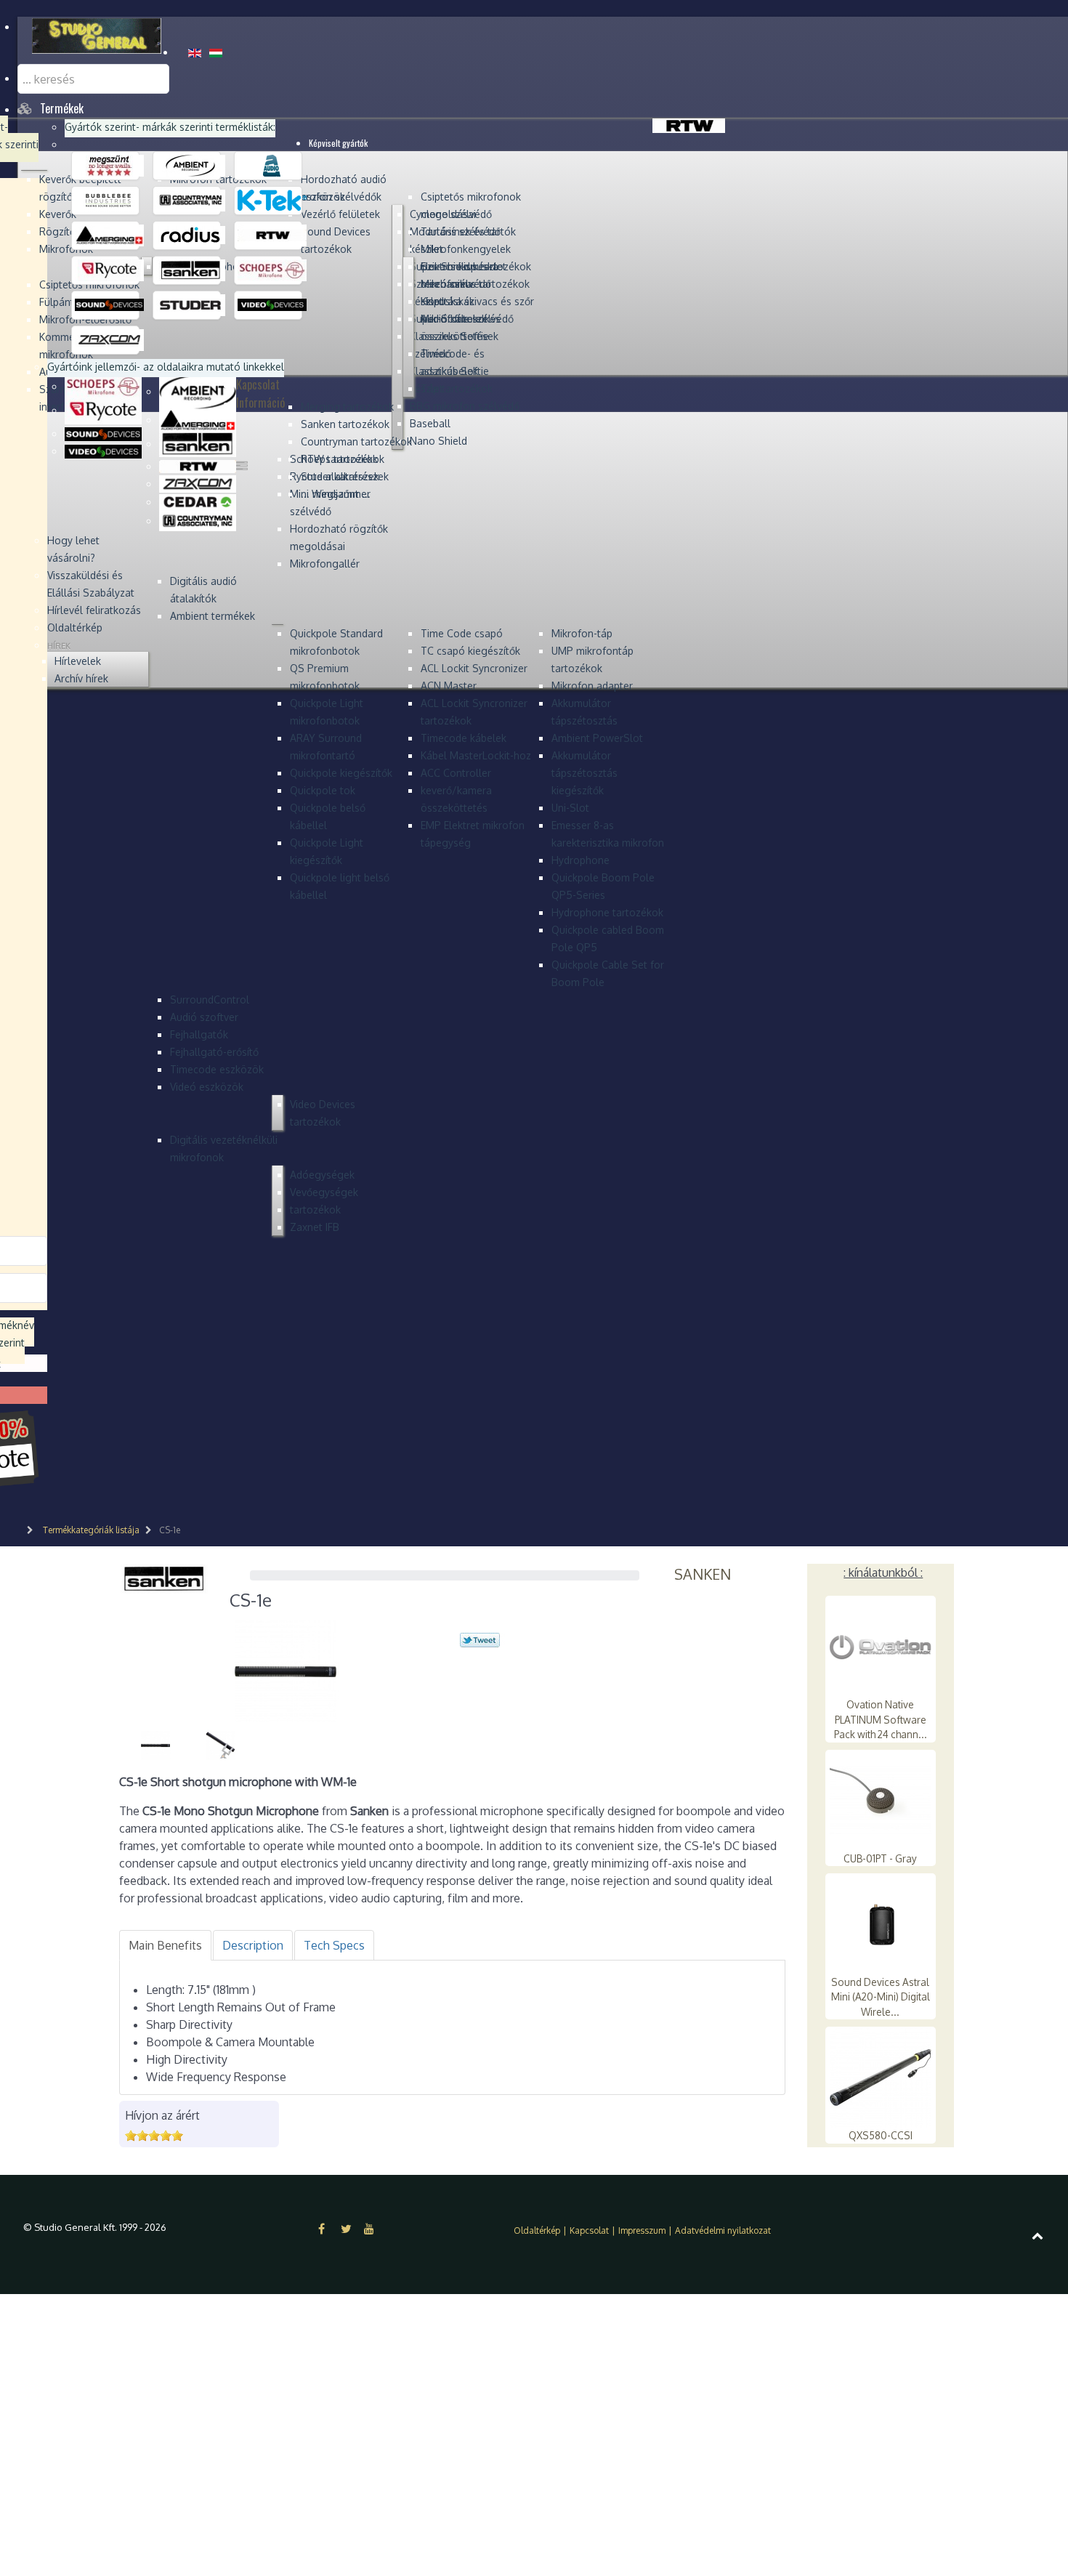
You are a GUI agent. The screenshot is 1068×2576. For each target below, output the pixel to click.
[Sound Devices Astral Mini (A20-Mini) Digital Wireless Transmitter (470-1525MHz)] (881, 1924)
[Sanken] (191, 270)
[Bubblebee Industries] (109, 200)
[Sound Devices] (109, 304)
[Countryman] (191, 200)
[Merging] (109, 235)
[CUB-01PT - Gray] (881, 1800)
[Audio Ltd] (272, 165)
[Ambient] (191, 165)
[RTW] (272, 235)
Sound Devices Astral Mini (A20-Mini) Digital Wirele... (881, 1997)
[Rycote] (109, 270)
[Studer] (191, 304)
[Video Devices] (272, 304)
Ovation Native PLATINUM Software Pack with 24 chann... (881, 1719)
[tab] (165, 1945)
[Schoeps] (272, 270)
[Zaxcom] (109, 339)
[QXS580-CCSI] (881, 2077)
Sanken (703, 1574)
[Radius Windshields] (191, 235)
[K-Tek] (272, 200)
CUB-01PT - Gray (880, 1858)
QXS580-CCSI (881, 2135)
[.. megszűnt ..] (109, 165)
